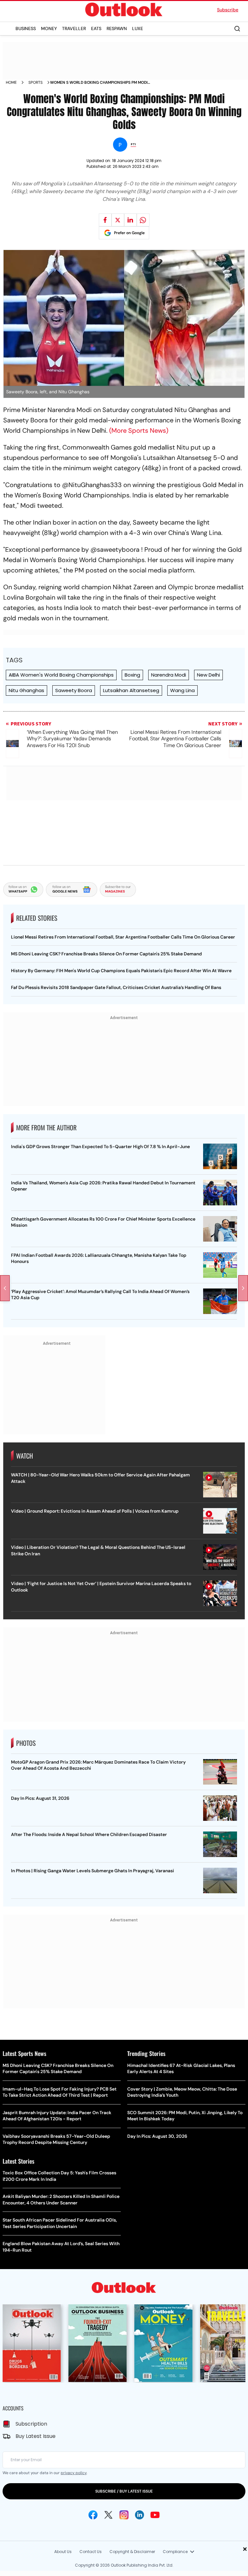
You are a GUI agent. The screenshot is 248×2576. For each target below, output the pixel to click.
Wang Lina (182, 690)
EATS (96, 28)
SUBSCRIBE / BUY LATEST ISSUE (124, 2491)
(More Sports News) (139, 430)
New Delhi (208, 675)
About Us (63, 2552)
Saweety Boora (74, 690)
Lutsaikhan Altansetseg (131, 690)
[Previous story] (5, 1288)
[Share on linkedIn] (130, 220)
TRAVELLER (74, 28)
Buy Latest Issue (36, 2436)
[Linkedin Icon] (139, 2515)
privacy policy (74, 2473)
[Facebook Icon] (93, 2515)
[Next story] (243, 1288)
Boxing (132, 675)
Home (11, 82)
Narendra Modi (169, 675)
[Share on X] (118, 220)
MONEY (49, 28)
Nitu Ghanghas (26, 690)
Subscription (31, 2424)
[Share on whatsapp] (143, 220)
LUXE (138, 28)
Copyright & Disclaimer (132, 2552)
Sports (36, 82)
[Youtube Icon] (155, 2515)
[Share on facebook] (105, 220)
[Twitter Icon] (108, 2515)
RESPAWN (117, 28)
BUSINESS (26, 28)
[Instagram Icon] (124, 2515)
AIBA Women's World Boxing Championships (61, 675)
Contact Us (91, 2552)
